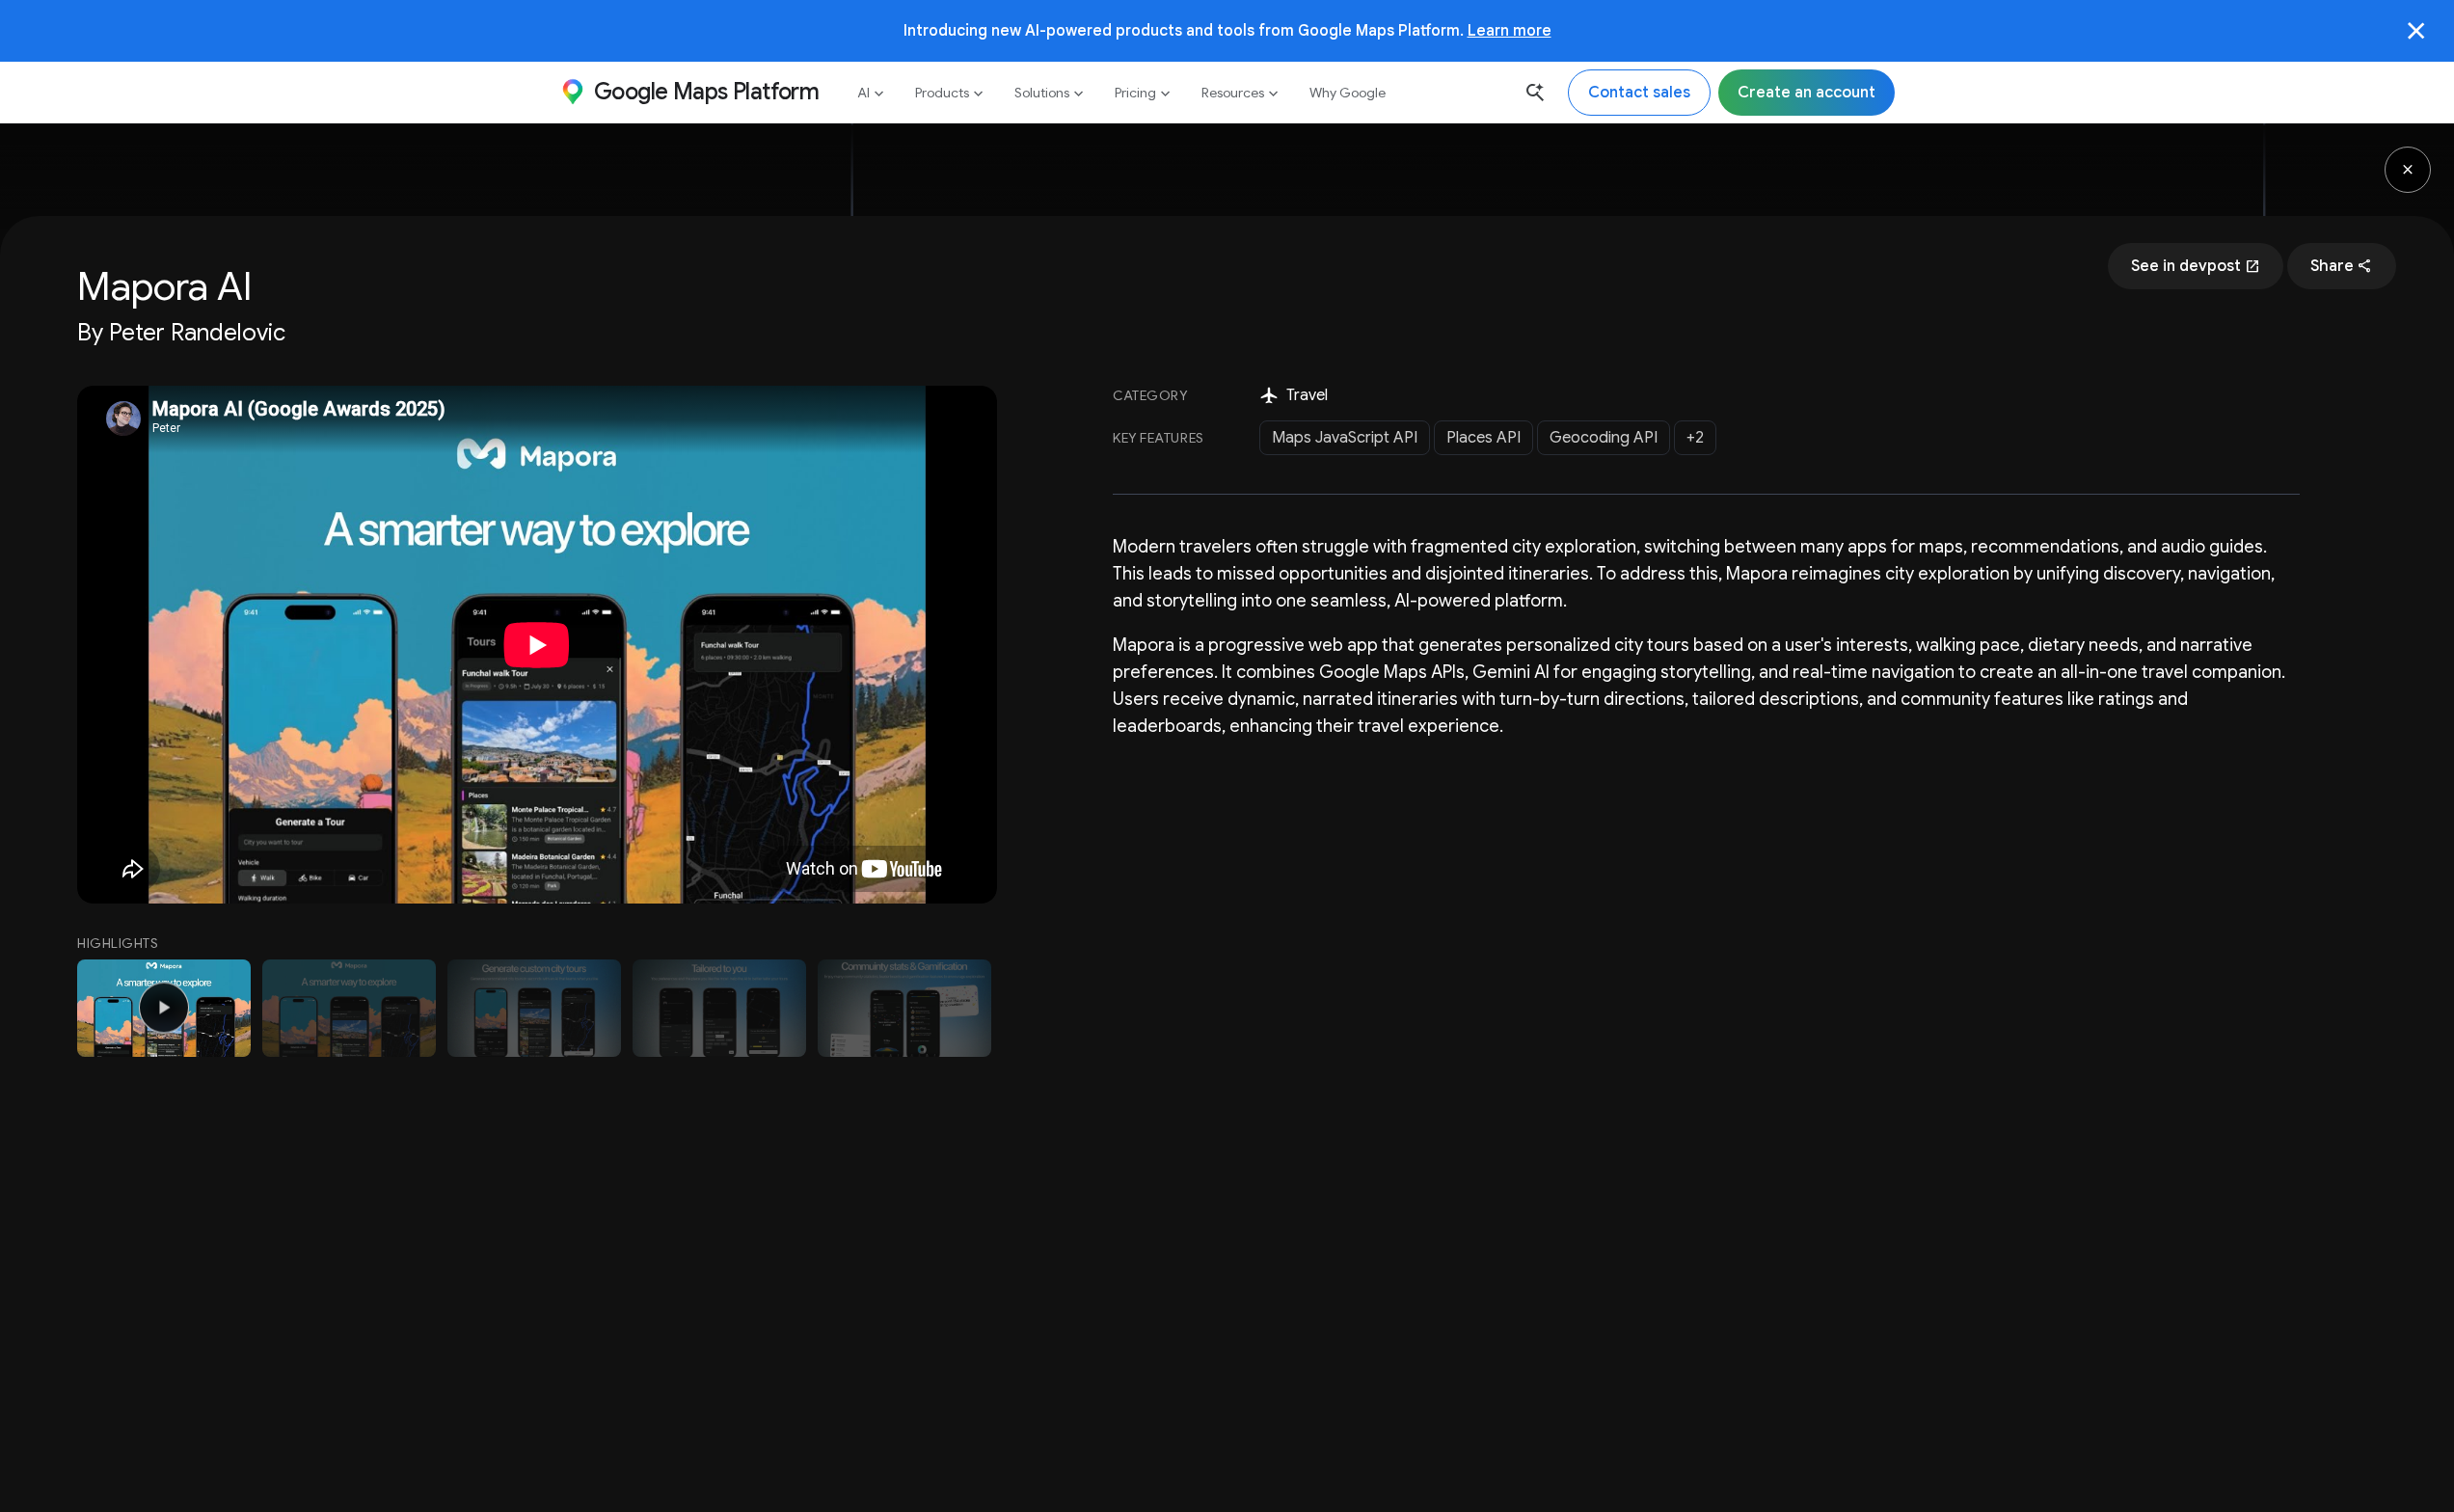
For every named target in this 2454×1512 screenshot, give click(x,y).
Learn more (1510, 30)
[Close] (2416, 31)
